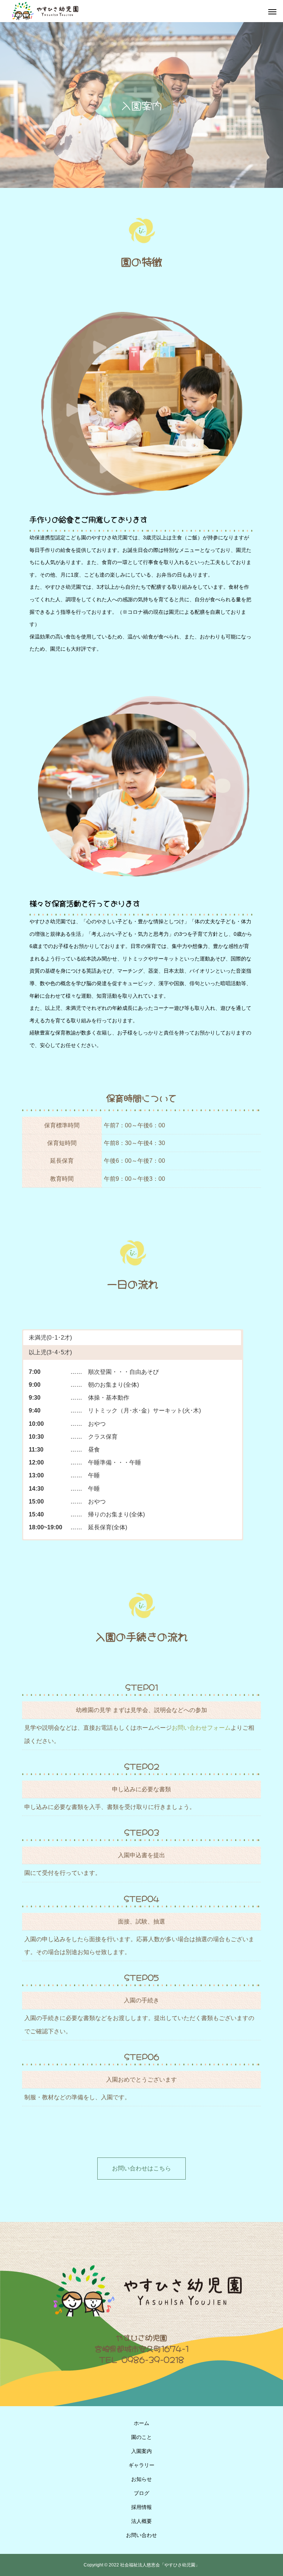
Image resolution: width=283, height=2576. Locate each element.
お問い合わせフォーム (201, 1728)
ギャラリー (141, 2465)
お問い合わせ (141, 2535)
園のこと (141, 2437)
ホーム (141, 2423)
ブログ (141, 2493)
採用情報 (141, 2507)
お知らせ (141, 2479)
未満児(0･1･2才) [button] (50, 1338)
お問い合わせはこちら (141, 2168)
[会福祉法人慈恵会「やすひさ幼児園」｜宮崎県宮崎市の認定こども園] (44, 11)
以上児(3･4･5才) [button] (50, 1352)
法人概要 (141, 2521)
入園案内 (141, 2451)
